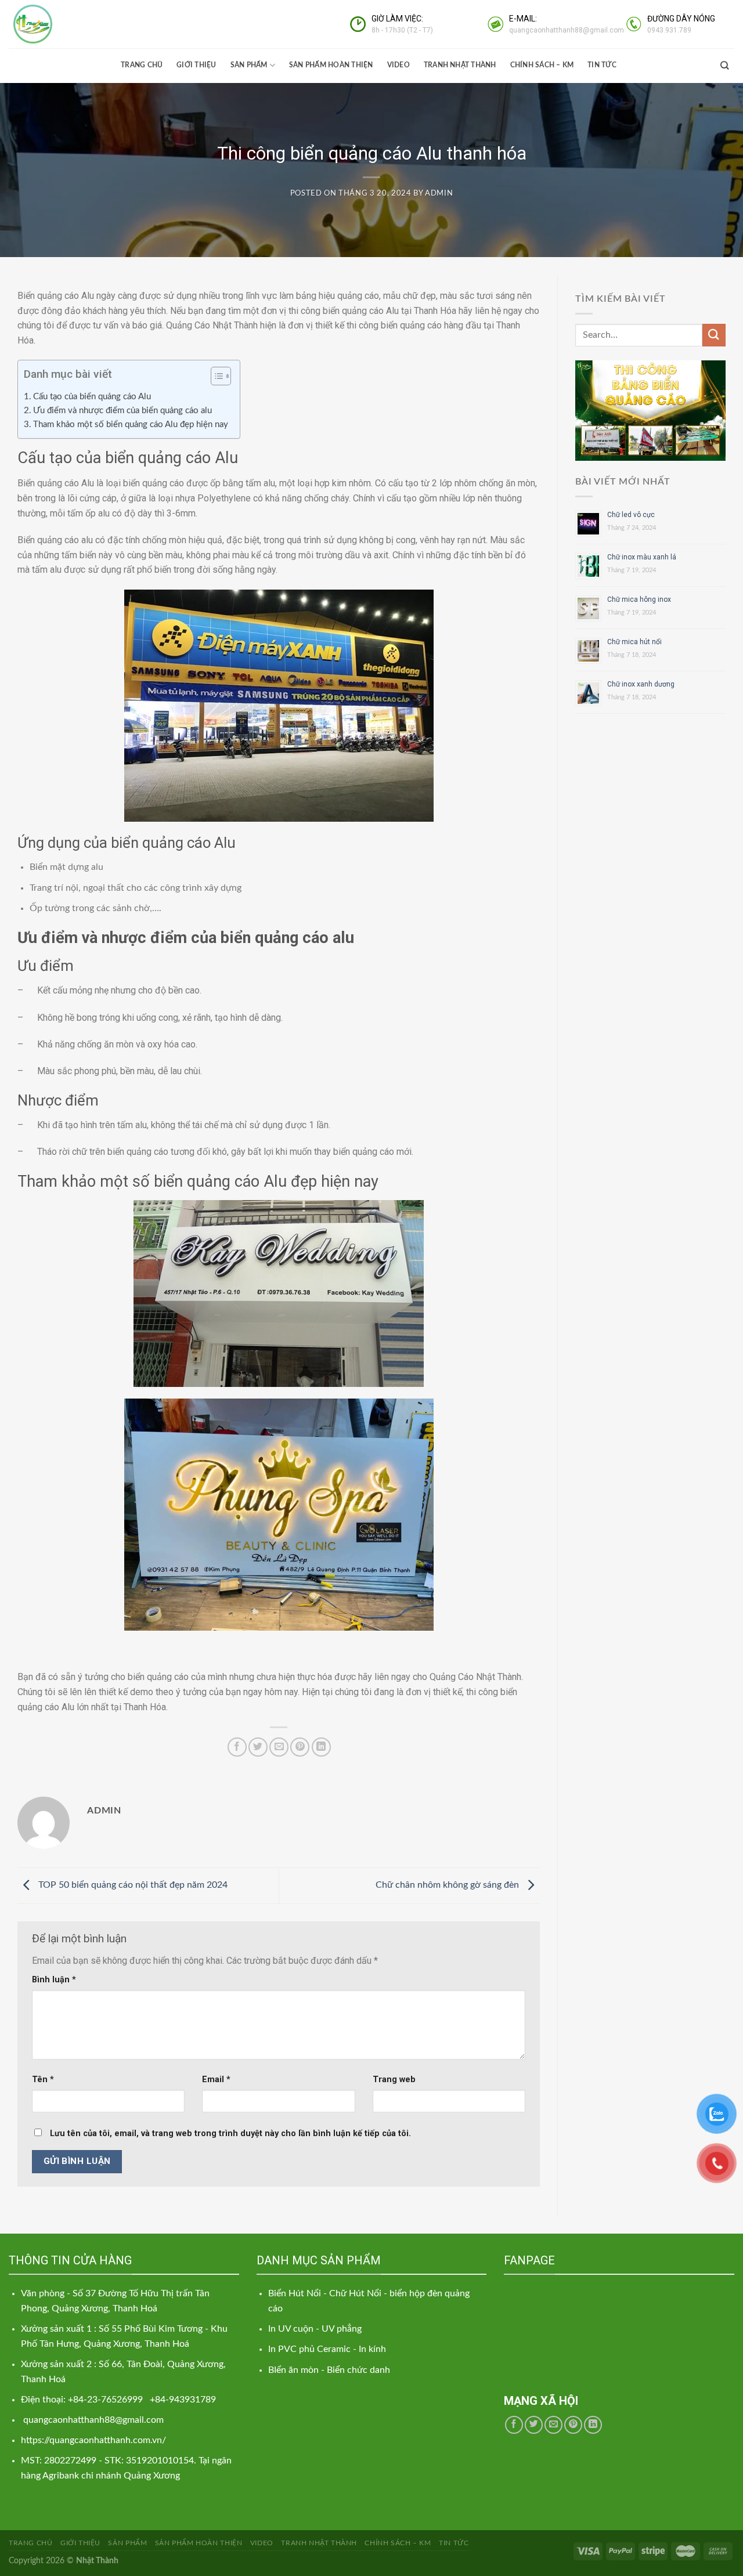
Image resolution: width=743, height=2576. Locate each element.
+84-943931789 (183, 2400)
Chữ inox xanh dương (641, 684)
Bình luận (54, 1980)
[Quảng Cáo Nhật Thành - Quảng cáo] (67, 24)
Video (398, 65)
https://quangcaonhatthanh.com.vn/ (93, 2440)
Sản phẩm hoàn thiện (331, 65)
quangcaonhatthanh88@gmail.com (93, 2420)
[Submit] (714, 335)
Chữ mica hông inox (639, 599)
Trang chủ (142, 65)
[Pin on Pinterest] (300, 1747)
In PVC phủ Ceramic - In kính (327, 2349)
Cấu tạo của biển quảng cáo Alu (92, 397)
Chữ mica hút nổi (634, 642)
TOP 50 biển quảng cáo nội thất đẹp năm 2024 (132, 1885)
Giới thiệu (196, 65)
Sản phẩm (249, 65)
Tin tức (602, 65)
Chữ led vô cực (631, 515)
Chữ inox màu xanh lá (642, 557)
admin (439, 194)
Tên (43, 2080)
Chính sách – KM (542, 65)
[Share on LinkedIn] (321, 1747)
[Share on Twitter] (258, 1747)
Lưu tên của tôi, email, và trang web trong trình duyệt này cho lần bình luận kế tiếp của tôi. (230, 2134)
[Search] (724, 65)
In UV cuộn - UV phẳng (315, 2329)
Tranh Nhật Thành (460, 65)
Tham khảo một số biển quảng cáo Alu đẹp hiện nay (131, 424)
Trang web (394, 2080)
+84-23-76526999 (107, 2400)
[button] (215, 378)
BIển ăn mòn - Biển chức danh (329, 2370)
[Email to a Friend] (279, 1747)
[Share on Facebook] (237, 1747)
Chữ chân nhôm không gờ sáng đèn (448, 1885)
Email (216, 2080)
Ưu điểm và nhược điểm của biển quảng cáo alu (122, 411)
